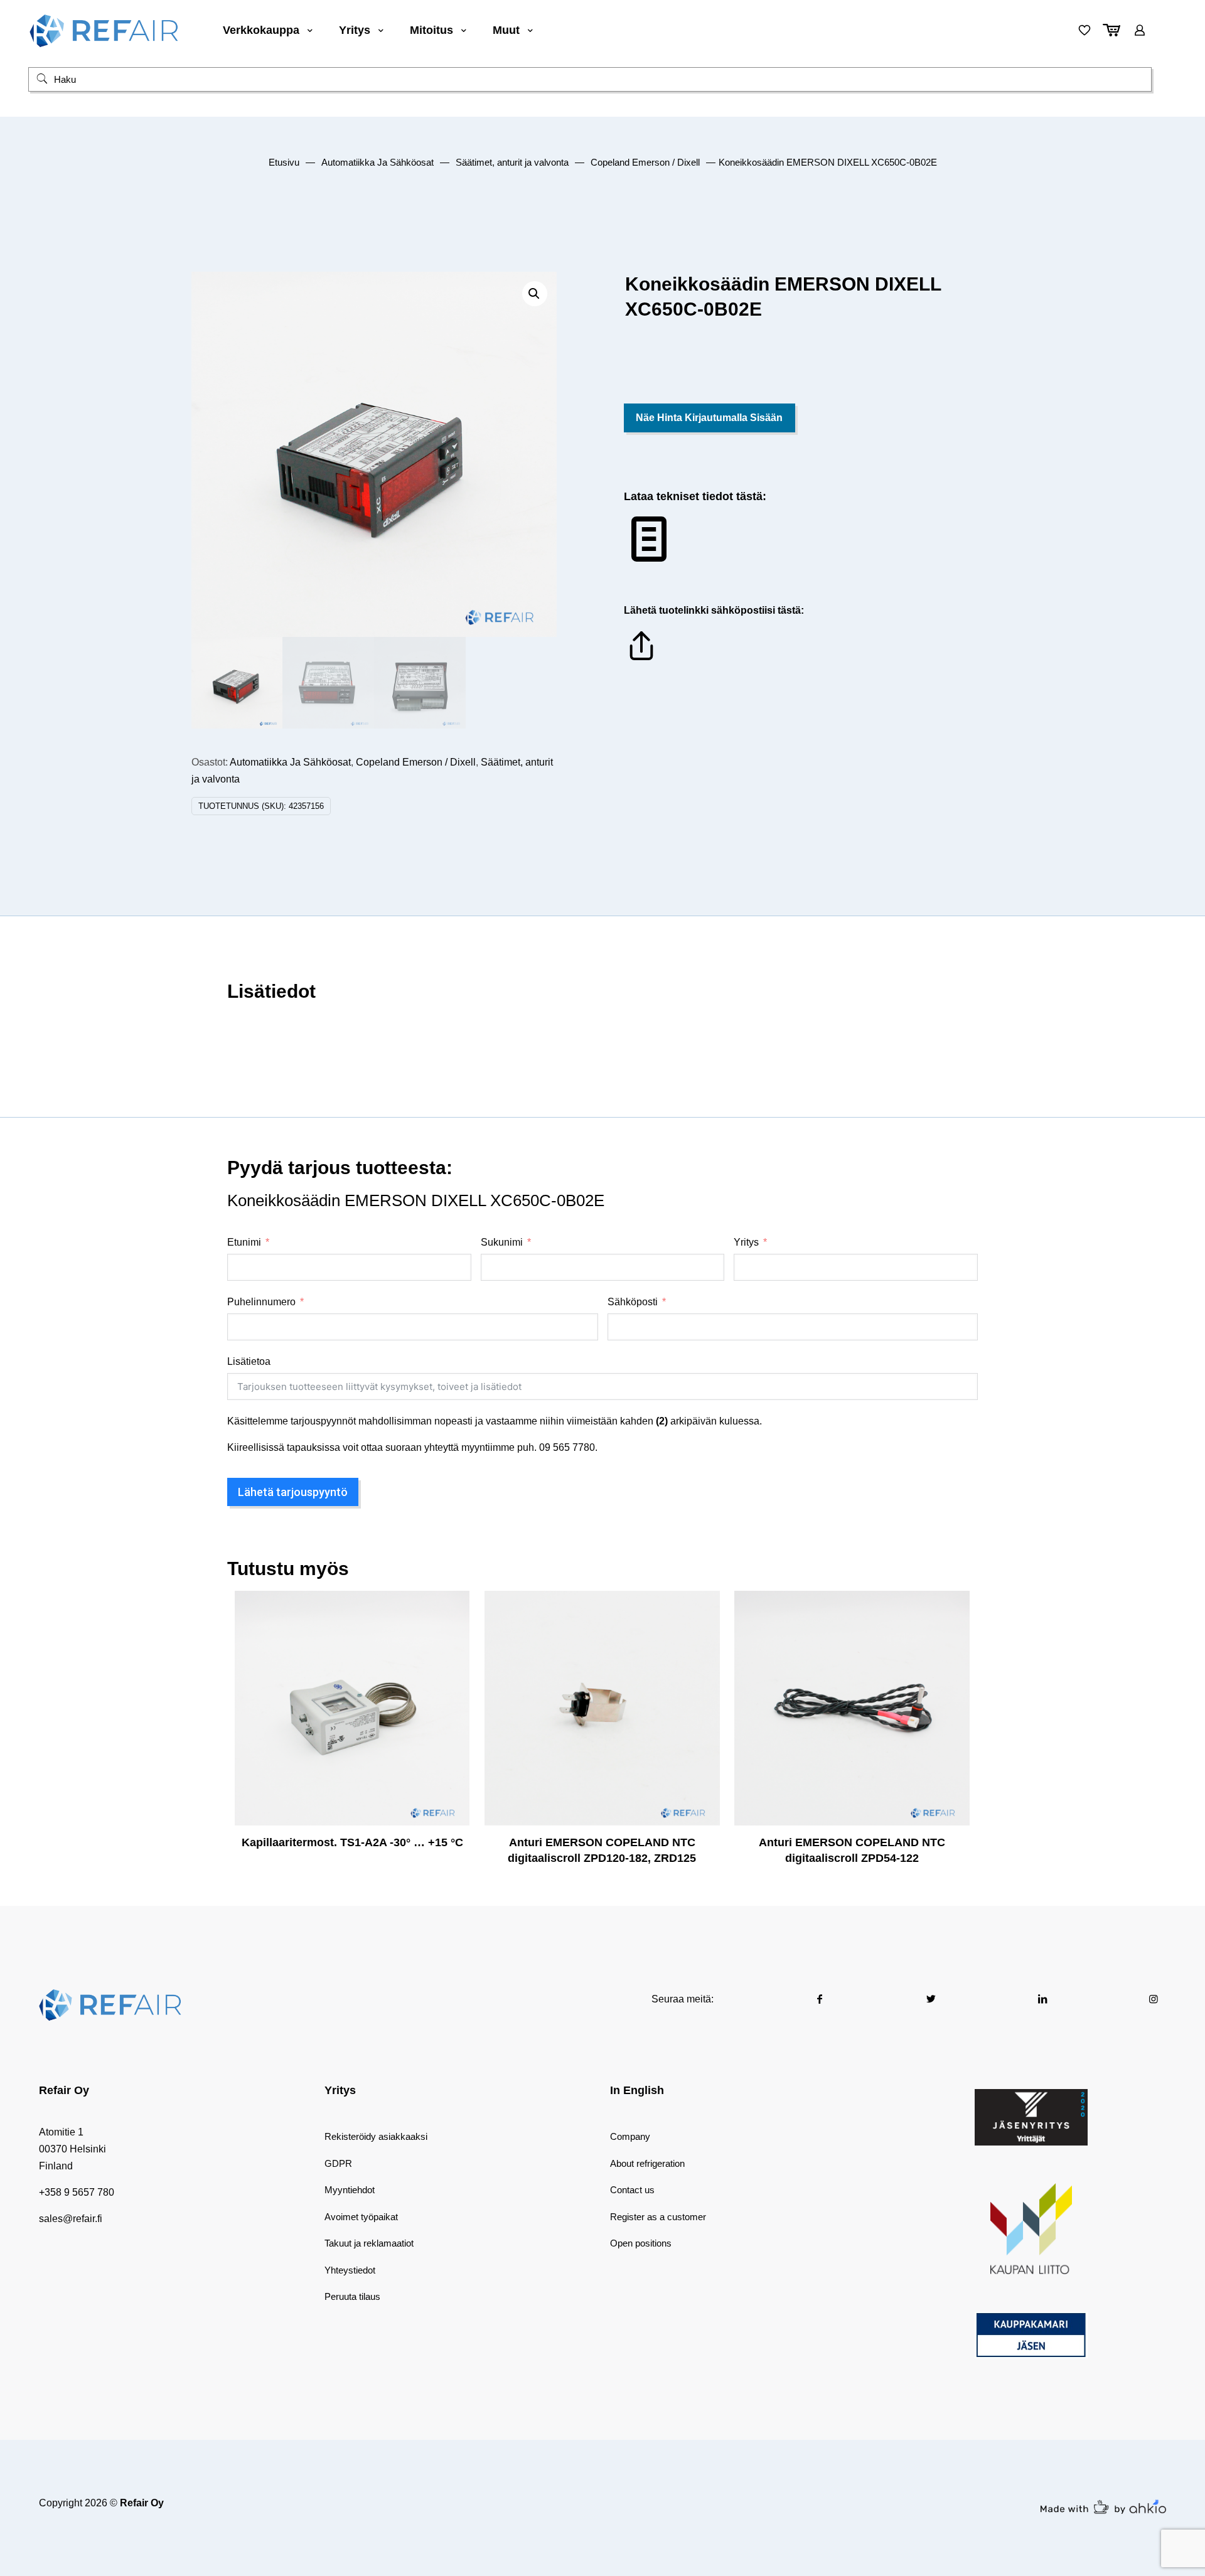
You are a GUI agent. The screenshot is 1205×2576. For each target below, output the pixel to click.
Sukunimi (502, 1242)
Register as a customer (658, 2217)
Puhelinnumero (261, 1302)
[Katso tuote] (452, 1635)
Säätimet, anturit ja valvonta (512, 163)
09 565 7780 (567, 1447)
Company (630, 2136)
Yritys (746, 1242)
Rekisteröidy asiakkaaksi (376, 2136)
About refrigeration (647, 2163)
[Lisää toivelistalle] (452, 1662)
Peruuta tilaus (352, 2296)
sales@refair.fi (71, 2219)
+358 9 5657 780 (77, 2192)
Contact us (632, 2190)
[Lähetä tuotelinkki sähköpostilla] (641, 660)
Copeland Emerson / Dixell (645, 163)
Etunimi (244, 1242)
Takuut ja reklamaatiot (369, 2243)
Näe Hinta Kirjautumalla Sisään (709, 418)
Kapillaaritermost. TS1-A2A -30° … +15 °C (352, 1842)
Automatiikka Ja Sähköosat (378, 163)
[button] (535, 294)
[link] (1031, 2117)
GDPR (338, 2163)
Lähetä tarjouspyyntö (293, 1492)
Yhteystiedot (350, 2270)
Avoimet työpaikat (361, 2217)
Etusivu (284, 163)
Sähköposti (633, 1302)
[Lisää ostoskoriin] (452, 1608)
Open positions (641, 2243)
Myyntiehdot (350, 2190)
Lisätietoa (249, 1361)
